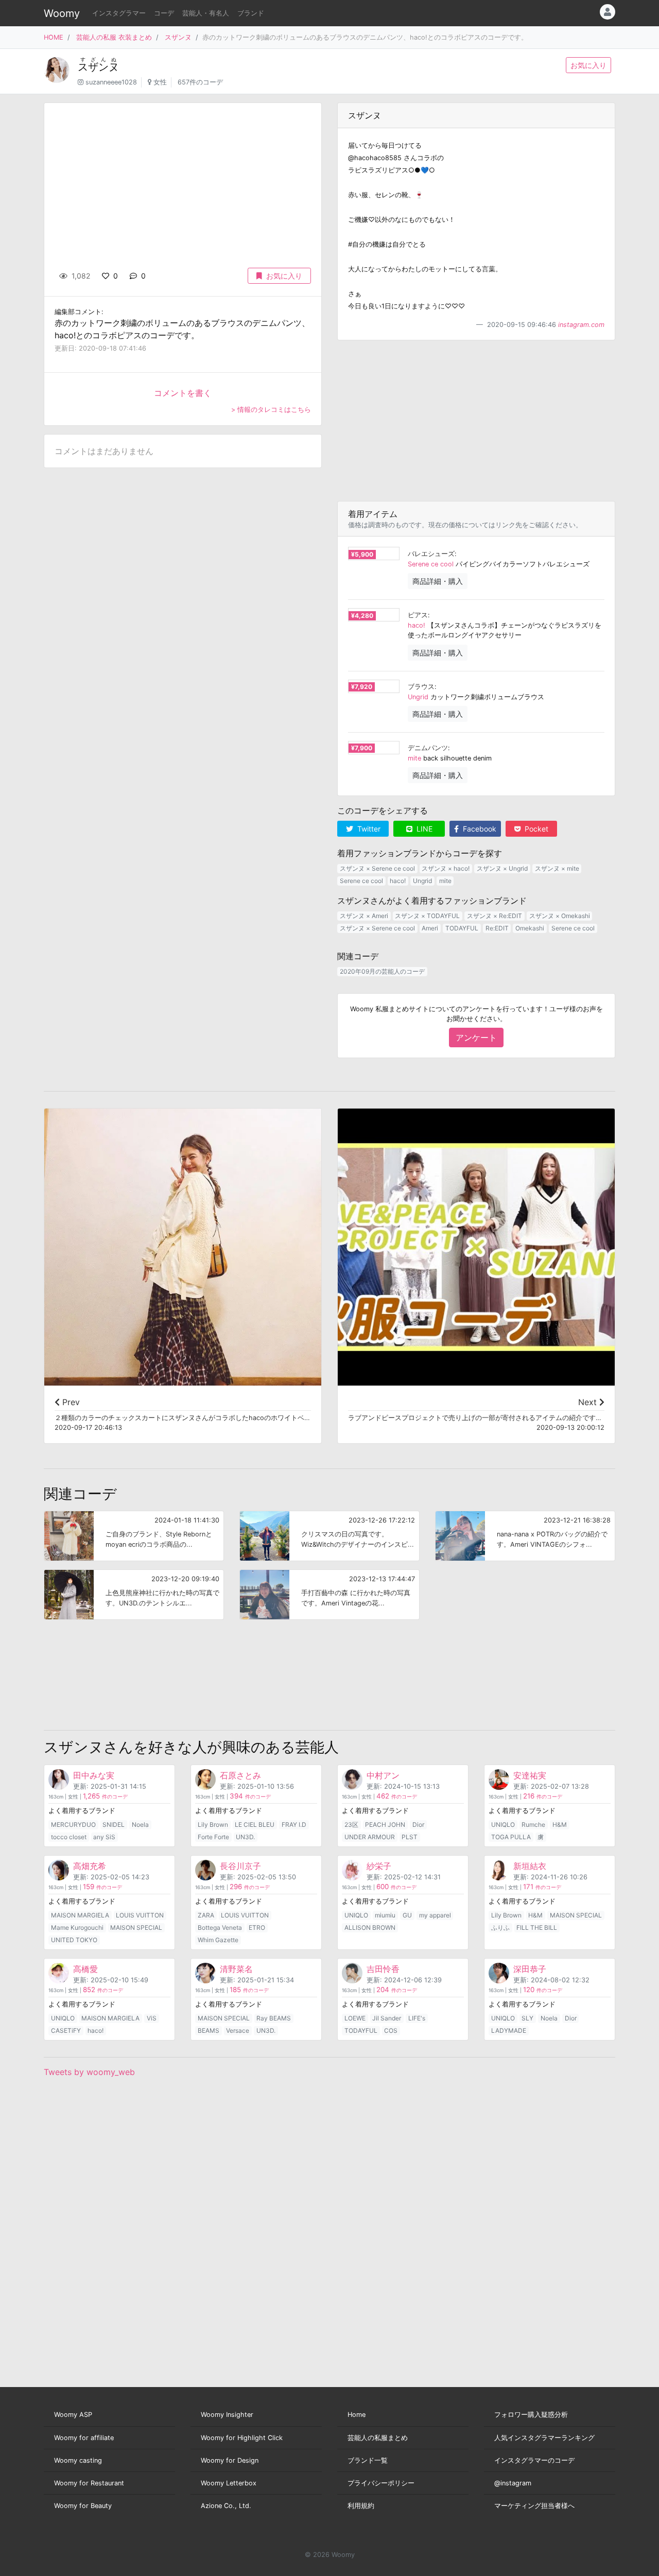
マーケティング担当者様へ (534, 2506)
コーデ (164, 13)
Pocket (535, 829)
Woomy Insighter (227, 2415)
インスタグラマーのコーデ (534, 2460)
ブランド (251, 13)
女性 (160, 82)
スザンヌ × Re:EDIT (495, 916)
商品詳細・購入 (438, 581)
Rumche (533, 1825)
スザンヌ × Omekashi (560, 916)
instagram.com (581, 325)
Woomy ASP (73, 2415)
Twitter (368, 829)
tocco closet (69, 1837)
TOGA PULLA (511, 1837)
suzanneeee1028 (111, 82)
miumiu (385, 1915)
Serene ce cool (431, 564)
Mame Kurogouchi (77, 1927)
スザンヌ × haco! (446, 868)
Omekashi (530, 928)
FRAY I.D (294, 1825)
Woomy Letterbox (229, 2483)
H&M (560, 1825)
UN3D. (245, 1837)
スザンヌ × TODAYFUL (427, 916)
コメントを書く (183, 393)
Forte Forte (213, 1837)
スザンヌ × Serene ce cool (377, 868)
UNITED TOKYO (74, 1940)
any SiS (104, 1837)
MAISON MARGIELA (80, 1915)
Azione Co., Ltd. (226, 2506)
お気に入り (588, 65)
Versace (238, 2030)
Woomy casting (78, 2460)
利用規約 (361, 2506)
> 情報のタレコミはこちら (271, 410)
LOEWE (355, 2018)
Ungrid (418, 697)
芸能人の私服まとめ (378, 2438)
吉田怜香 (383, 1969)
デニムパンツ (428, 748)
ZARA (206, 1915)
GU (407, 1915)
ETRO (257, 1927)
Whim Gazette (218, 1940)
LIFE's (417, 2018)
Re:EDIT (497, 928)
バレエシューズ (431, 554)
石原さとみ (240, 1775)
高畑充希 (90, 1866)
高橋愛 (85, 1969)
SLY (527, 2018)
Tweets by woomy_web (89, 2072)
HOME (54, 37)
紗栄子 (379, 1866)
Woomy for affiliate (84, 2438)
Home (357, 2415)
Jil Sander (387, 2018)
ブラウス (421, 687)
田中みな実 (94, 1775)
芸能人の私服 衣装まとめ (114, 37)
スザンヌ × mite (557, 868)
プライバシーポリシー (381, 2483)
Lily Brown (213, 1825)
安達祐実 (530, 1775)
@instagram (513, 2483)
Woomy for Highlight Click (242, 2438)
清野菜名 (236, 1969)
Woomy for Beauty (83, 2506)
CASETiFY (66, 2030)
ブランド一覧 (368, 2460)
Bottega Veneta (220, 1927)
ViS (152, 2018)
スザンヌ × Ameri (364, 916)
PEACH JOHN (385, 1825)
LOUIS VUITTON (140, 1915)
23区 (351, 1825)
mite (414, 758)
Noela (140, 1825)
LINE (423, 829)
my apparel (435, 1915)
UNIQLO (503, 1825)
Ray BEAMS (274, 2018)
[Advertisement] (476, 421)
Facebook (479, 829)
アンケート (476, 1038)
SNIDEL (114, 1825)
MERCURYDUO (73, 1825)
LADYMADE (509, 2030)
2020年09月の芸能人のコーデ (382, 971)
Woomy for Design (230, 2460)
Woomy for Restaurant (89, 2483)
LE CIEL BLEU (255, 1825)
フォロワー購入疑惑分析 (531, 2415)
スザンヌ (178, 37)
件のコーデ (105, 1797)
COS (391, 2030)
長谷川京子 (240, 1866)
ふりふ (500, 1927)
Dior (418, 1825)
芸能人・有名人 (206, 13)
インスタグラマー (119, 13)
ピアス (418, 615)
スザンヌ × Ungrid (502, 868)
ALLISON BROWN (370, 1927)
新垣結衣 (530, 1866)
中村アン (383, 1775)
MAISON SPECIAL (136, 1927)
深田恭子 (530, 1969)
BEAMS (209, 2030)
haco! (417, 625)
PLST (410, 1837)
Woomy (62, 13)
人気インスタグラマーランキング (544, 2438)
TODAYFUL (462, 928)
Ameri (430, 928)
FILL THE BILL (537, 1927)
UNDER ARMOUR (370, 1837)
